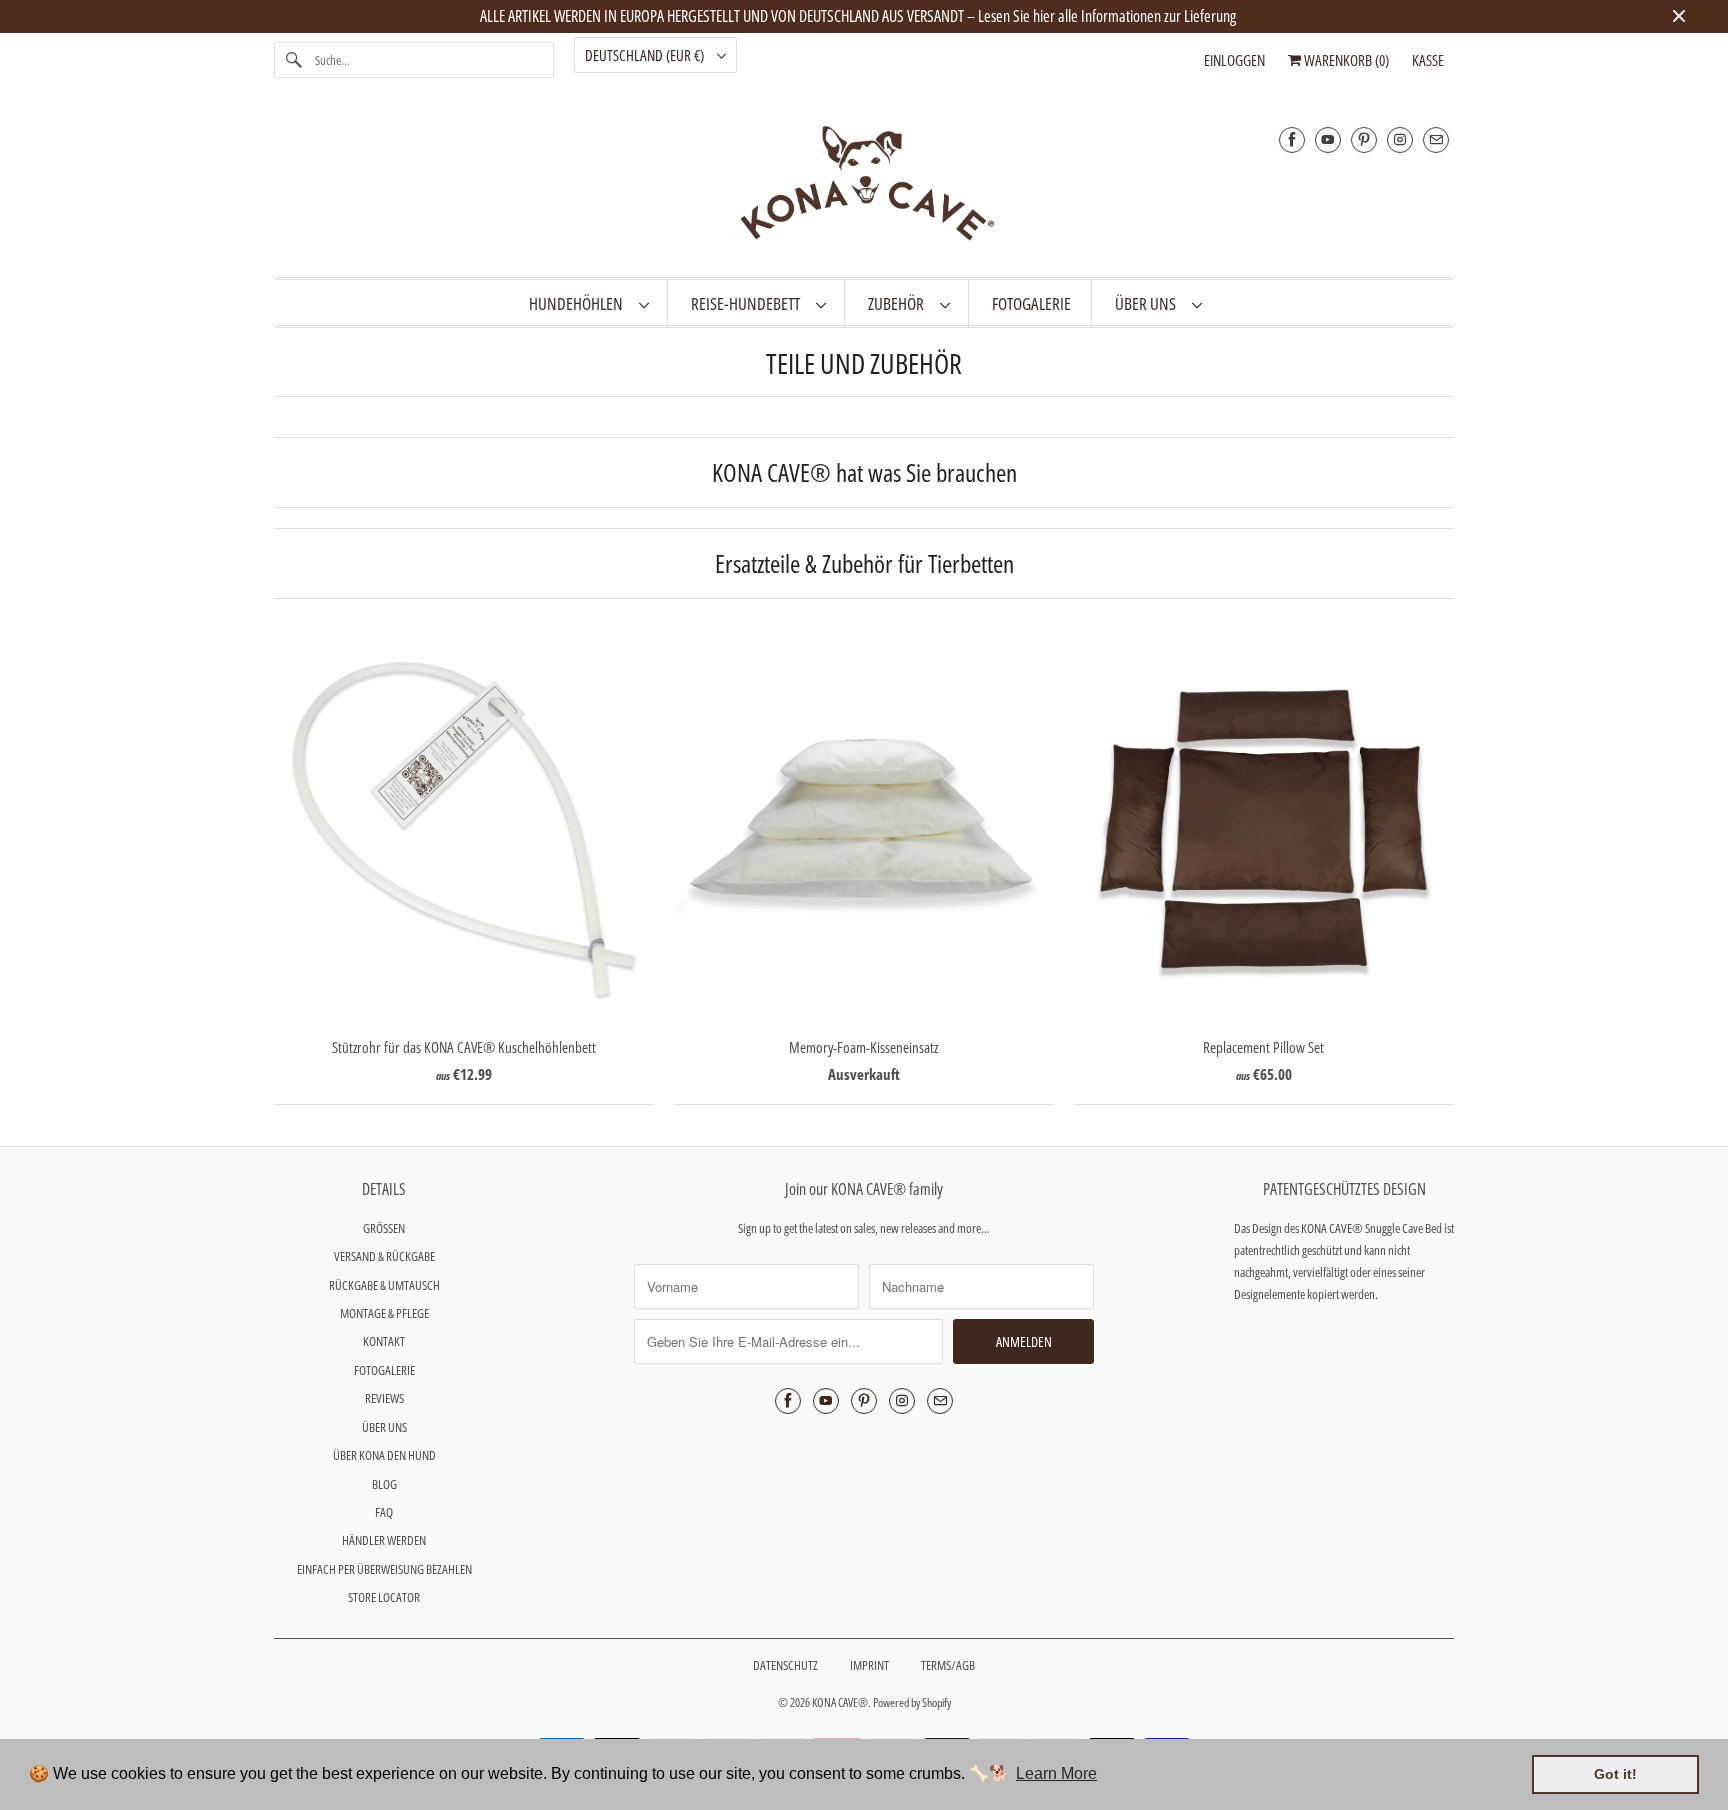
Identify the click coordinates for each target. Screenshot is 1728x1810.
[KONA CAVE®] (864, 187)
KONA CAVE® (840, 1702)
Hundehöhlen (579, 303)
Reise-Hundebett (748, 303)
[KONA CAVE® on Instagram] (1400, 139)
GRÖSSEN (384, 1228)
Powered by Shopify (912, 1702)
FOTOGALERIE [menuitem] (1031, 303)
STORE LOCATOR (384, 1597)
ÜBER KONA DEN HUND (384, 1455)
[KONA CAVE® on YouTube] (1328, 139)
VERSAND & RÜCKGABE (384, 1256)
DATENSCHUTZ (785, 1665)
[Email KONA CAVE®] (1436, 139)
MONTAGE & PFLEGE (384, 1313)
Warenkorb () (1345, 60)
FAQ (384, 1512)
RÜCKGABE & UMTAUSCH (384, 1285)
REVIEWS (384, 1398)
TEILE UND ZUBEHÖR (864, 363)
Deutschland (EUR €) (646, 55)
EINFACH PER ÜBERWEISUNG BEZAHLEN (384, 1569)
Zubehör (899, 303)
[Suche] (294, 60)
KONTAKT (384, 1341)
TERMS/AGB (948, 1665)
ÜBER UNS (1148, 303)
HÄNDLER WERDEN (384, 1540)
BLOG (384, 1484)
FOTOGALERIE (384, 1370)
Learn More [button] (1056, 1773)
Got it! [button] (1615, 1774)
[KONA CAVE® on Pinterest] (1364, 139)
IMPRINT (869, 1665)
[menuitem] (588, 302)
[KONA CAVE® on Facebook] (1292, 139)
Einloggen (1234, 60)
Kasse (1428, 60)
